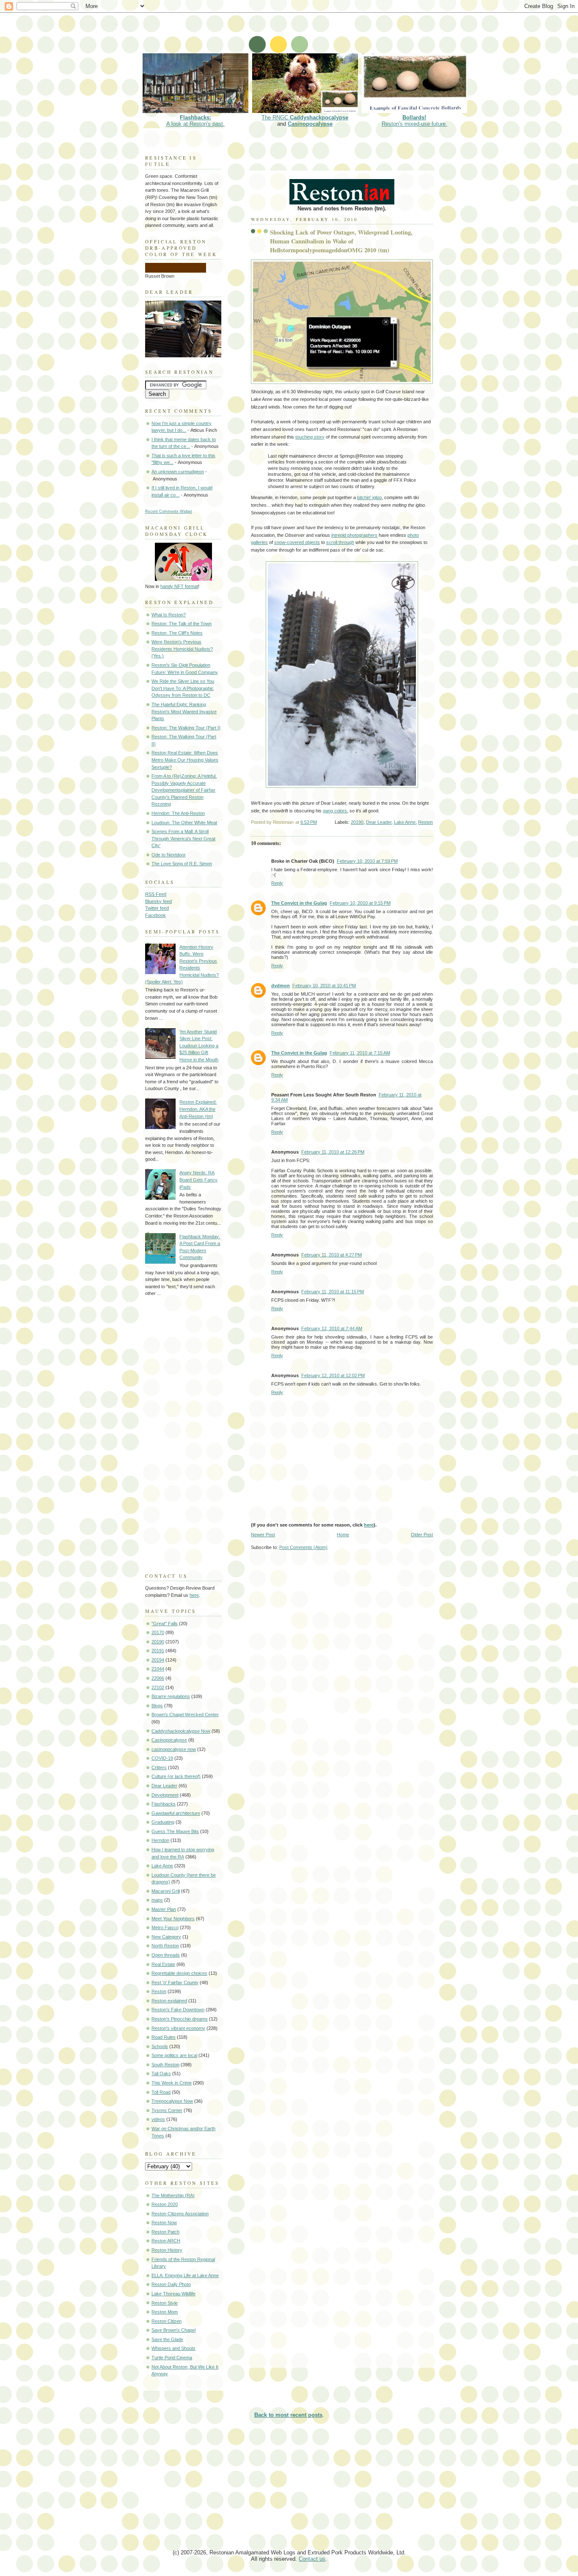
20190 (357, 822)
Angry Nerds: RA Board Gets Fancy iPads (198, 1180)
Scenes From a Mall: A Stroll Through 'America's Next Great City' (183, 838)
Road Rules (164, 2037)
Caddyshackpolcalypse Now (181, 1731)
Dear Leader (379, 822)
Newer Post (263, 1535)
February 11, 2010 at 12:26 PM (333, 1152)
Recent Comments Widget (169, 511)
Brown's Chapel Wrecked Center (185, 1715)
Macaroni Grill (166, 1891)
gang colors (335, 811)
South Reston (165, 2065)
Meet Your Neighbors (173, 1919)
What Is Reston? (169, 615)
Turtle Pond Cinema (172, 2358)
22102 (158, 1687)
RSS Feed (156, 894)
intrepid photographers (354, 535)
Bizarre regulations (171, 1696)
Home (343, 1535)
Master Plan (164, 1909)
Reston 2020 (165, 2204)
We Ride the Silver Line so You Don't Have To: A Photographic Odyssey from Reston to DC (183, 688)
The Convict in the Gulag (299, 903)
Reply (277, 883)
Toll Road (161, 2092)
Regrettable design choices (179, 1973)
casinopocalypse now (174, 1749)
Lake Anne (405, 822)
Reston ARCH (166, 2241)
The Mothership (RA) (173, 2195)
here (369, 1525)
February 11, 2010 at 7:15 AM (360, 1053)
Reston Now (164, 2223)
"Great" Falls (165, 1623)
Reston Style (165, 2303)
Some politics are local (174, 2055)
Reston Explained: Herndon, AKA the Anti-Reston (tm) (198, 1109)
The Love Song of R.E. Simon (182, 864)
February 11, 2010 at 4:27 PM (332, 1255)
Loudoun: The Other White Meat (184, 823)
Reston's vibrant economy (178, 2028)
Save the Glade (167, 2339)
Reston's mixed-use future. (414, 121)
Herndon (160, 1840)
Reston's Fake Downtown (178, 2010)
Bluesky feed (158, 901)
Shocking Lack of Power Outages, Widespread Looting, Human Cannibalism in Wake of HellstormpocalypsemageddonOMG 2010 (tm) (341, 241)
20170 (158, 1632)
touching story (310, 437)
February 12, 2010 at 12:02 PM (333, 1375)
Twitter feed (157, 908)
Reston (425, 822)
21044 (158, 1669)
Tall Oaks (161, 2074)
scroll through (340, 542)
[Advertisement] (295, 32)
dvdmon (281, 986)
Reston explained (169, 2001)
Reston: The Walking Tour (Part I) (186, 728)
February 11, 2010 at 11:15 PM (333, 1292)
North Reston (165, 1946)
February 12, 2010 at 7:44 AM (332, 1328)
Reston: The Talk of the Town (182, 624)
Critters (159, 1767)
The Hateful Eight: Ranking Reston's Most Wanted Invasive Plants (184, 711)
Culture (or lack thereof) (176, 1776)
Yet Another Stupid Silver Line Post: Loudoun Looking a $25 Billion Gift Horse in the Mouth (199, 1046)
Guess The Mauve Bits (175, 1831)
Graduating (163, 1822)
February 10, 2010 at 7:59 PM (367, 861)
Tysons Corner (167, 2110)
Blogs (157, 1706)
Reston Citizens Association (180, 2214)
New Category (166, 1937)
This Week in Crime (172, 2083)
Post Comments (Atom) (303, 1547)
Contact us (312, 2559)
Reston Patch (165, 2232)
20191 (158, 1651)
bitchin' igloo (369, 497)
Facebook (156, 915)
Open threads (166, 1955)
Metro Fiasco (165, 1927)
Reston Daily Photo (171, 2284)
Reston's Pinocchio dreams (180, 2019)
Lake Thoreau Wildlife (173, 2294)
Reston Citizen (167, 2321)
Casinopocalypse (310, 124)
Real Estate (163, 1964)
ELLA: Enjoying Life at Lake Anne (185, 2275)
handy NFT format (179, 586)
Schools (160, 2046)
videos (158, 2119)
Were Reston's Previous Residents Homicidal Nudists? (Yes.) (182, 649)
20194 (158, 1660)
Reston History (167, 2250)
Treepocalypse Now (172, 2101)
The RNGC (305, 117)
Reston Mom (165, 2312)
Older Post (422, 1535)
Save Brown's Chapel (173, 2330)
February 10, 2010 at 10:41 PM (324, 986)
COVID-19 (162, 1758)
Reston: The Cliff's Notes (177, 633)
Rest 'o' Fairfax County (175, 1982)
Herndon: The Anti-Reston (178, 813)
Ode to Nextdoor (169, 855)
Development (165, 1795)
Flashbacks (164, 1804)
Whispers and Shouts (173, 2348)
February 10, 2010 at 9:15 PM (360, 903)
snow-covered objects (297, 542)
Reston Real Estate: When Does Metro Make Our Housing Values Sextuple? (185, 760)
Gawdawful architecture (176, 1813)
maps (157, 1900)
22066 (158, 1678)
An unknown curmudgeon (178, 472)
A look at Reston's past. (195, 121)
